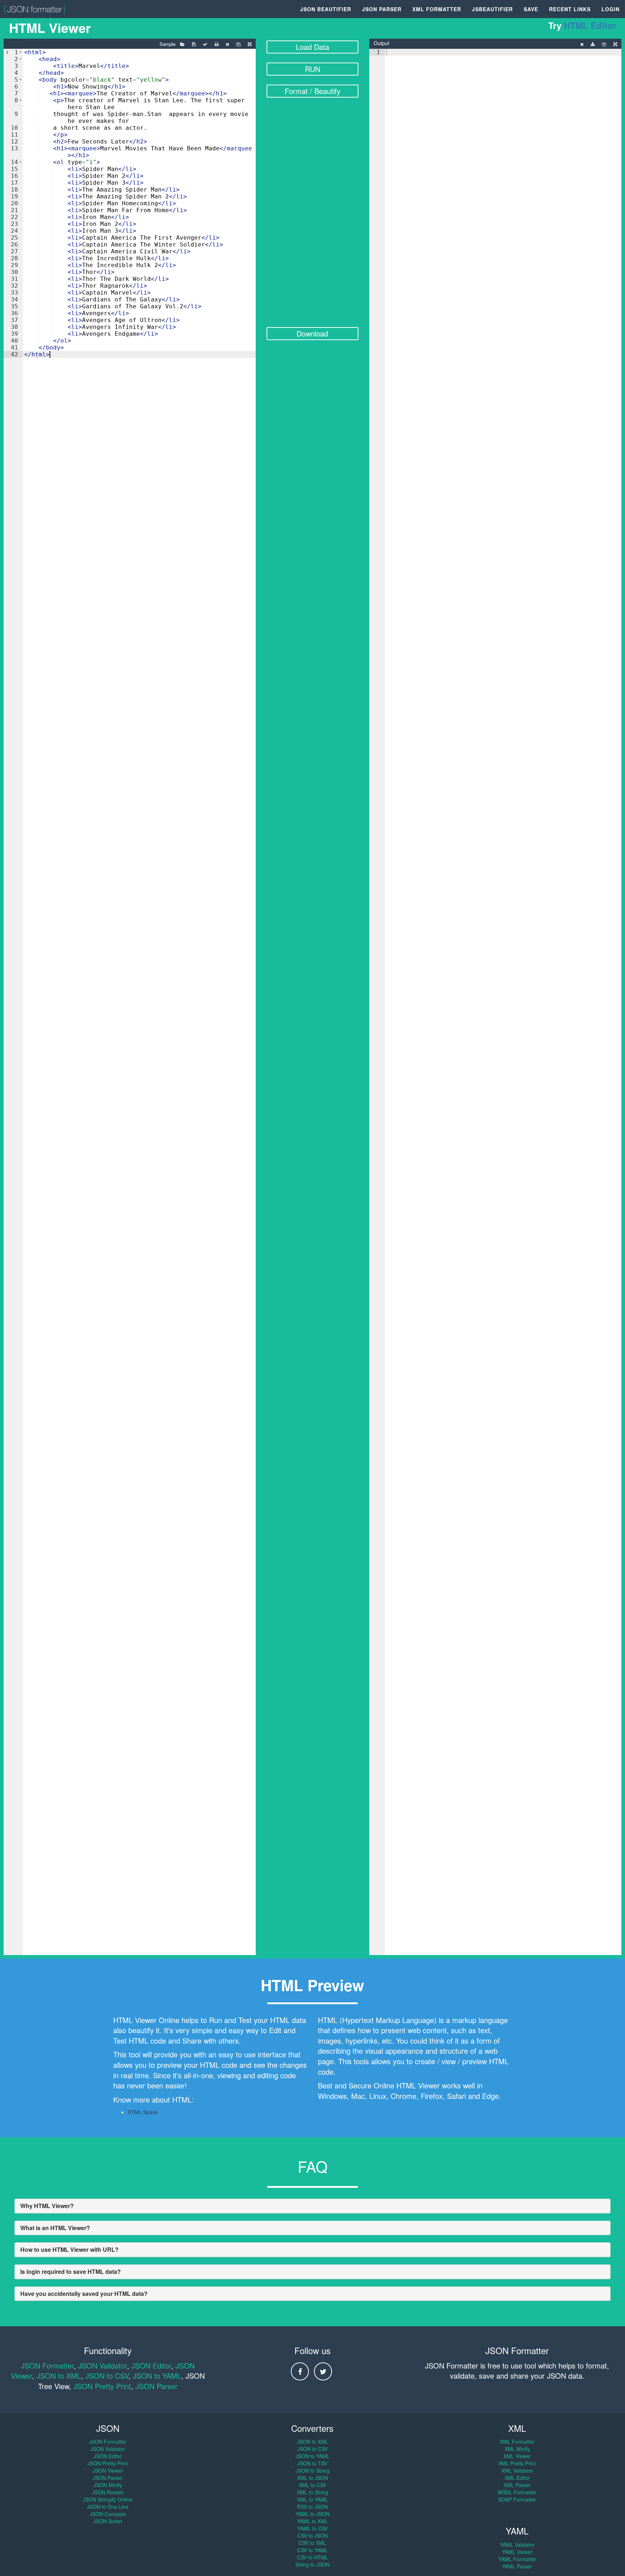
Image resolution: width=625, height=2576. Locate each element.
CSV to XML (312, 2543)
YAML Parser (517, 2566)
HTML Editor (590, 25)
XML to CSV (312, 2485)
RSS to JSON (312, 2507)
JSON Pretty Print (102, 2386)
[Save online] (194, 44)
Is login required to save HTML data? (71, 2271)
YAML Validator (517, 2545)
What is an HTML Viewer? (55, 2228)
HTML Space (143, 2112)
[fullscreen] (250, 44)
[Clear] (227, 44)
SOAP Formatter (517, 2499)
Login (611, 9)
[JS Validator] (205, 44)
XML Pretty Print (517, 2463)
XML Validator (517, 2470)
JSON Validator (103, 2365)
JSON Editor (151, 2365)
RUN (312, 69)
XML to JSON (312, 2478)
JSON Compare (108, 2514)
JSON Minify (108, 2485)
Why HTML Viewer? (47, 2206)
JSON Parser (382, 9)
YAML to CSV (312, 2528)
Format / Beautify (312, 91)
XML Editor (517, 2478)
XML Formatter (437, 9)
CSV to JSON (312, 2536)
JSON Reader (108, 2492)
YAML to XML (312, 2521)
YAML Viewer (517, 2552)
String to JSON (312, 2564)
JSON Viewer (108, 2470)
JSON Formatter (47, 2365)
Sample (167, 44)
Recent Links (570, 9)
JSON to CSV (107, 2376)
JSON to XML (59, 2376)
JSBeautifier (492, 9)
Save (531, 9)
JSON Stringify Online (108, 2499)
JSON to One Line (108, 2507)
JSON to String (312, 2470)
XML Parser (517, 2485)
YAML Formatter (517, 2559)
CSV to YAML (312, 2550)
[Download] (593, 44)
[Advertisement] (313, 217)
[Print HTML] (216, 44)
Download (312, 333)
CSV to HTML (312, 2557)
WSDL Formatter (517, 2492)
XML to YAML (312, 2499)
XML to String (312, 2492)
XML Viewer (517, 2456)
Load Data (312, 47)
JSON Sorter (108, 2521)
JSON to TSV (312, 2463)
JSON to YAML (157, 2376)
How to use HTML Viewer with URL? (69, 2249)
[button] (20, 52)
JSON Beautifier (326, 9)
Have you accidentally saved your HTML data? (84, 2294)
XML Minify (517, 2449)
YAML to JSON (312, 2514)
